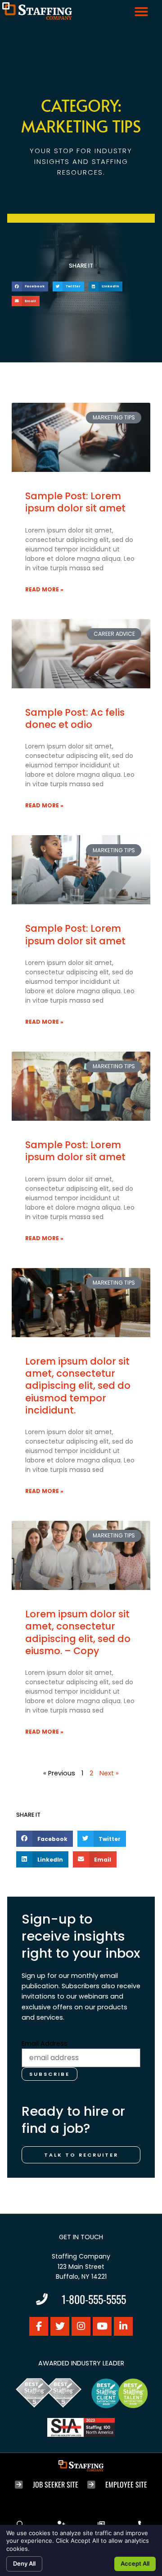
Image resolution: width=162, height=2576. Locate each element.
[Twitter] (60, 2326)
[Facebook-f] (39, 2326)
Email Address (45, 2043)
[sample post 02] (81, 654)
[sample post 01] (81, 437)
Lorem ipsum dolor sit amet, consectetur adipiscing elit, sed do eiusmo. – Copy (78, 1632)
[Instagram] (81, 2326)
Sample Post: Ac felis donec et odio (75, 718)
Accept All (135, 2563)
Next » (109, 1773)
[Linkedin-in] (123, 2326)
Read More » (44, 589)
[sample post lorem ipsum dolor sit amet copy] (81, 870)
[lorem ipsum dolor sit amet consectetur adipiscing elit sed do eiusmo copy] (81, 1555)
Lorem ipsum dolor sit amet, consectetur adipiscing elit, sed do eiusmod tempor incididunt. (78, 1386)
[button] (141, 12)
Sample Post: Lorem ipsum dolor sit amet (75, 502)
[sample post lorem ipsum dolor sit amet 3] (81, 1303)
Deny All (24, 2563)
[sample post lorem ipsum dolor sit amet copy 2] (81, 1086)
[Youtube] (102, 2326)
